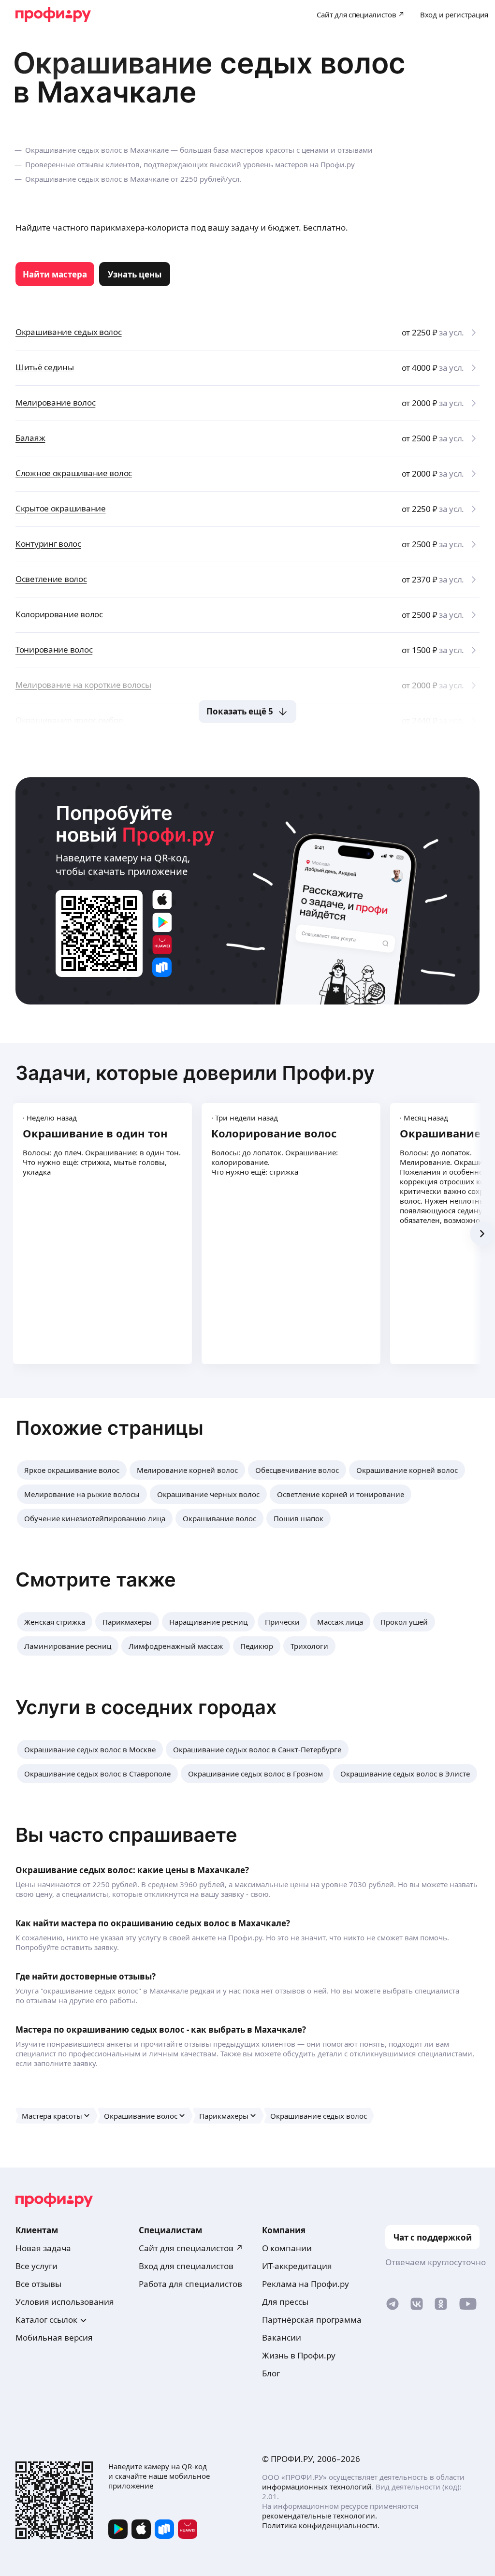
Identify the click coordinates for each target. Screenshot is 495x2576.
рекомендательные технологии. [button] (320, 2516)
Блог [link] (271, 2373)
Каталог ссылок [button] (46, 2320)
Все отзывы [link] (38, 2284)
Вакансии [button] (282, 2337)
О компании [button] (287, 2248)
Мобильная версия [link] (54, 2337)
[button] (72, 1470)
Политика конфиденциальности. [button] (321, 2525)
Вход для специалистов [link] (186, 2266)
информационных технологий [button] (317, 2487)
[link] (55, 274)
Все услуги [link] (36, 2266)
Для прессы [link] (285, 2302)
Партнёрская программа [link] (312, 2320)
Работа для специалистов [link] (190, 2284)
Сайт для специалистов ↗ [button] (191, 2248)
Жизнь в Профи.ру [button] (299, 2355)
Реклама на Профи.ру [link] (306, 2284)
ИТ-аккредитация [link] (297, 2266)
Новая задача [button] (43, 2248)
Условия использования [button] (65, 2302)
